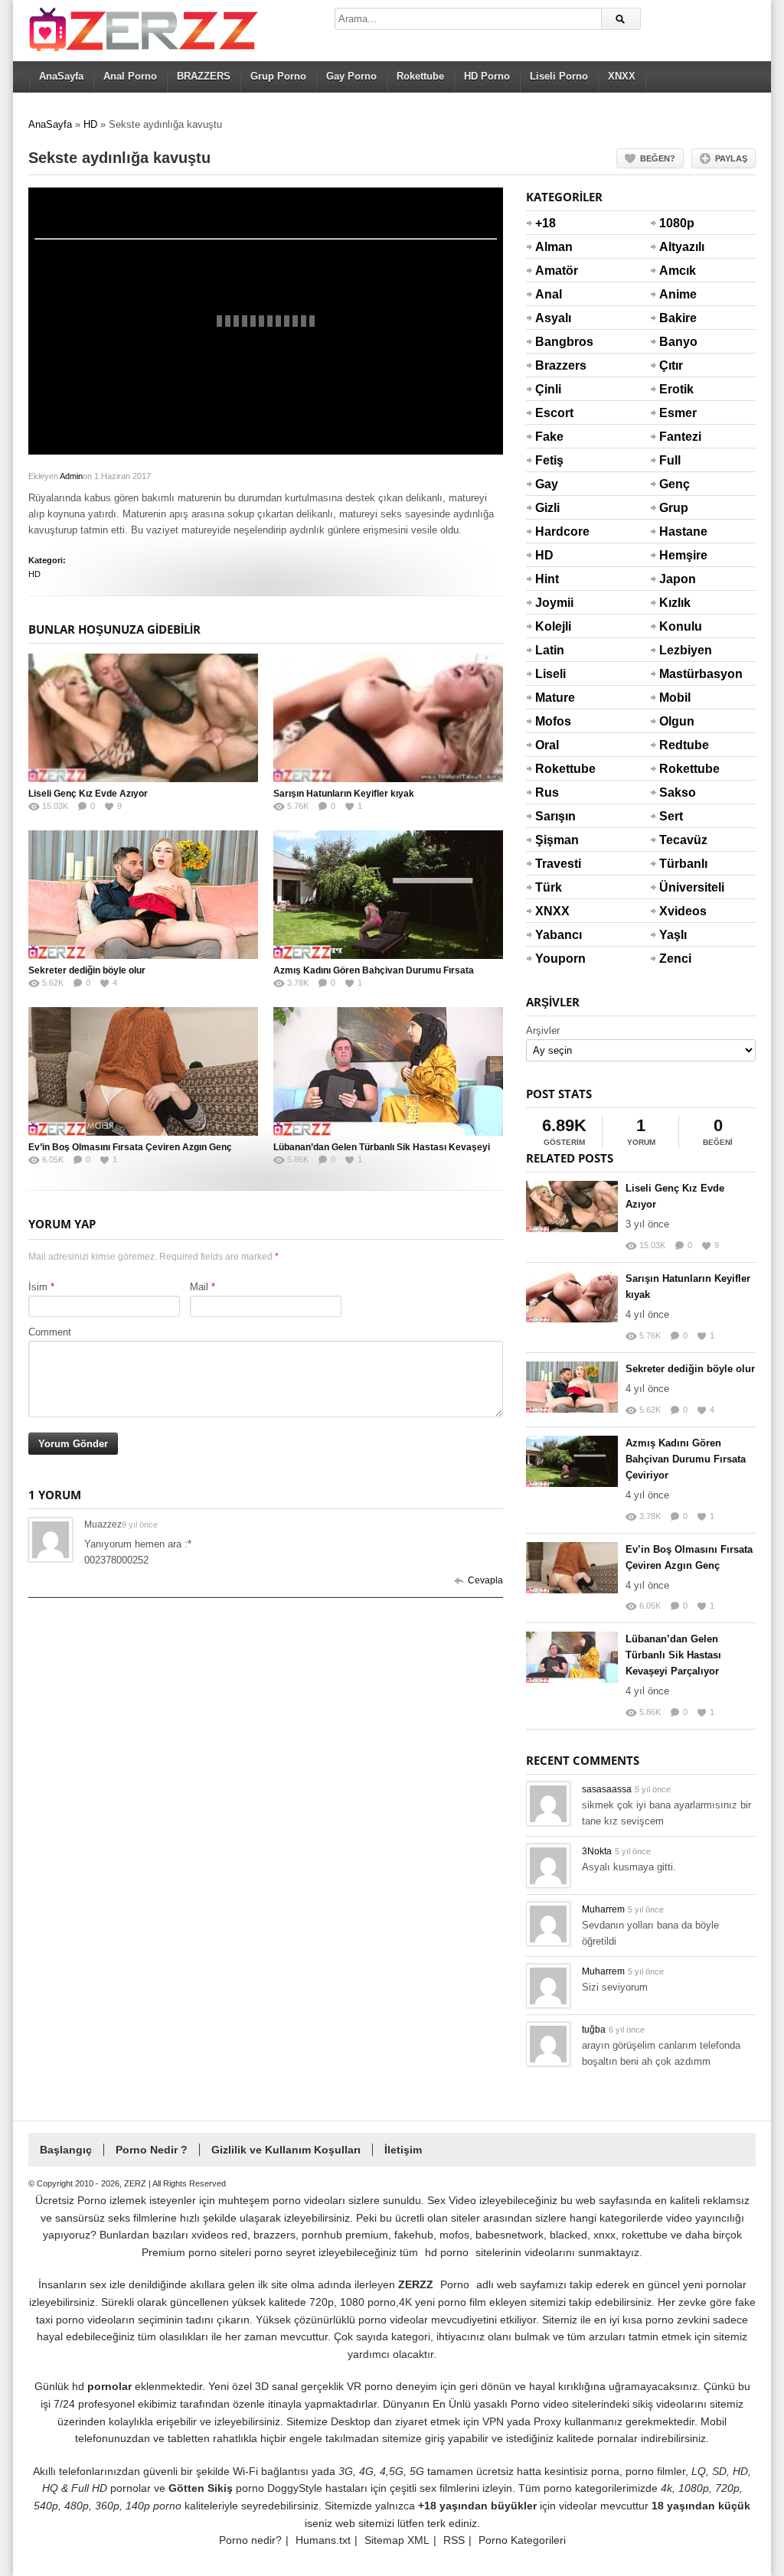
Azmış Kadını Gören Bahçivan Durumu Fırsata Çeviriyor (686, 1459)
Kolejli (553, 626)
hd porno (447, 2252)
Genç (675, 484)
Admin (71, 476)
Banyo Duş (678, 351)
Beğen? (658, 158)
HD (90, 124)
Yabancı (554, 935)
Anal (549, 294)
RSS (454, 2540)
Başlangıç (66, 2150)
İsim (38, 1287)
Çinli (548, 389)
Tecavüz (678, 840)
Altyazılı (678, 247)
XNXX (622, 76)
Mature (554, 698)
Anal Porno (130, 76)
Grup (674, 508)
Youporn (554, 959)
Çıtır (671, 365)
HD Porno (487, 76)
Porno (455, 2284)
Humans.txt (323, 2540)
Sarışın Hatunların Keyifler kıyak (344, 794)
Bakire (678, 318)
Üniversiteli (678, 887)
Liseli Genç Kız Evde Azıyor (88, 794)
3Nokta (597, 1851)
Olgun (677, 721)
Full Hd (670, 470)
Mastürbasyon (678, 674)
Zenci (675, 959)
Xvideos (678, 911)
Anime (678, 294)
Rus (547, 792)
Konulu (678, 626)
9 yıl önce (140, 1524)
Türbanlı (678, 864)
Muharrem (603, 1909)
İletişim (403, 2150)
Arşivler (543, 1030)
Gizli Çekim (554, 517)
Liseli (550, 674)
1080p (677, 223)
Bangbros (554, 342)
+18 (546, 223)
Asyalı (553, 318)
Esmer (678, 413)
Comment (50, 1332)
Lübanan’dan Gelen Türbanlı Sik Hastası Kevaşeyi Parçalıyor (673, 1655)
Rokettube (420, 76)
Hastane (678, 532)
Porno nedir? (250, 2540)
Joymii (554, 603)
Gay (547, 484)
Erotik (676, 389)
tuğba (594, 2030)
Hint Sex (547, 589)
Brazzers (554, 365)
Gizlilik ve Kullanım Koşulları (286, 2150)
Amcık (678, 271)
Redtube (678, 745)
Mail (199, 1287)
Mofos (553, 721)
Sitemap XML (397, 2540)
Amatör (554, 271)
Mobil (675, 698)
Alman (554, 247)
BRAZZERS (204, 76)
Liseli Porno (559, 76)
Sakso (678, 792)
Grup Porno (278, 76)
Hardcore (554, 532)
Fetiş (549, 460)
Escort (554, 413)
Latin (550, 650)
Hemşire (678, 555)
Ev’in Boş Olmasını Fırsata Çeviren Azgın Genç (130, 1147)
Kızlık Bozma (678, 612)
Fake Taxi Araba (553, 446)
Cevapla (485, 1580)
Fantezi (678, 437)
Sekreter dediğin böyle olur (87, 970)
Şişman (554, 840)
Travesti (554, 864)
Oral (547, 745)
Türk (549, 887)
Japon (678, 579)
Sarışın (554, 816)
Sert (671, 816)
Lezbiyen (678, 650)
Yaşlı (673, 935)
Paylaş (731, 158)
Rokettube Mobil (678, 778)
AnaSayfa (61, 76)
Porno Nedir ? (152, 2150)
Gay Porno (351, 76)
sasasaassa (607, 1789)
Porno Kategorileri (522, 2540)
